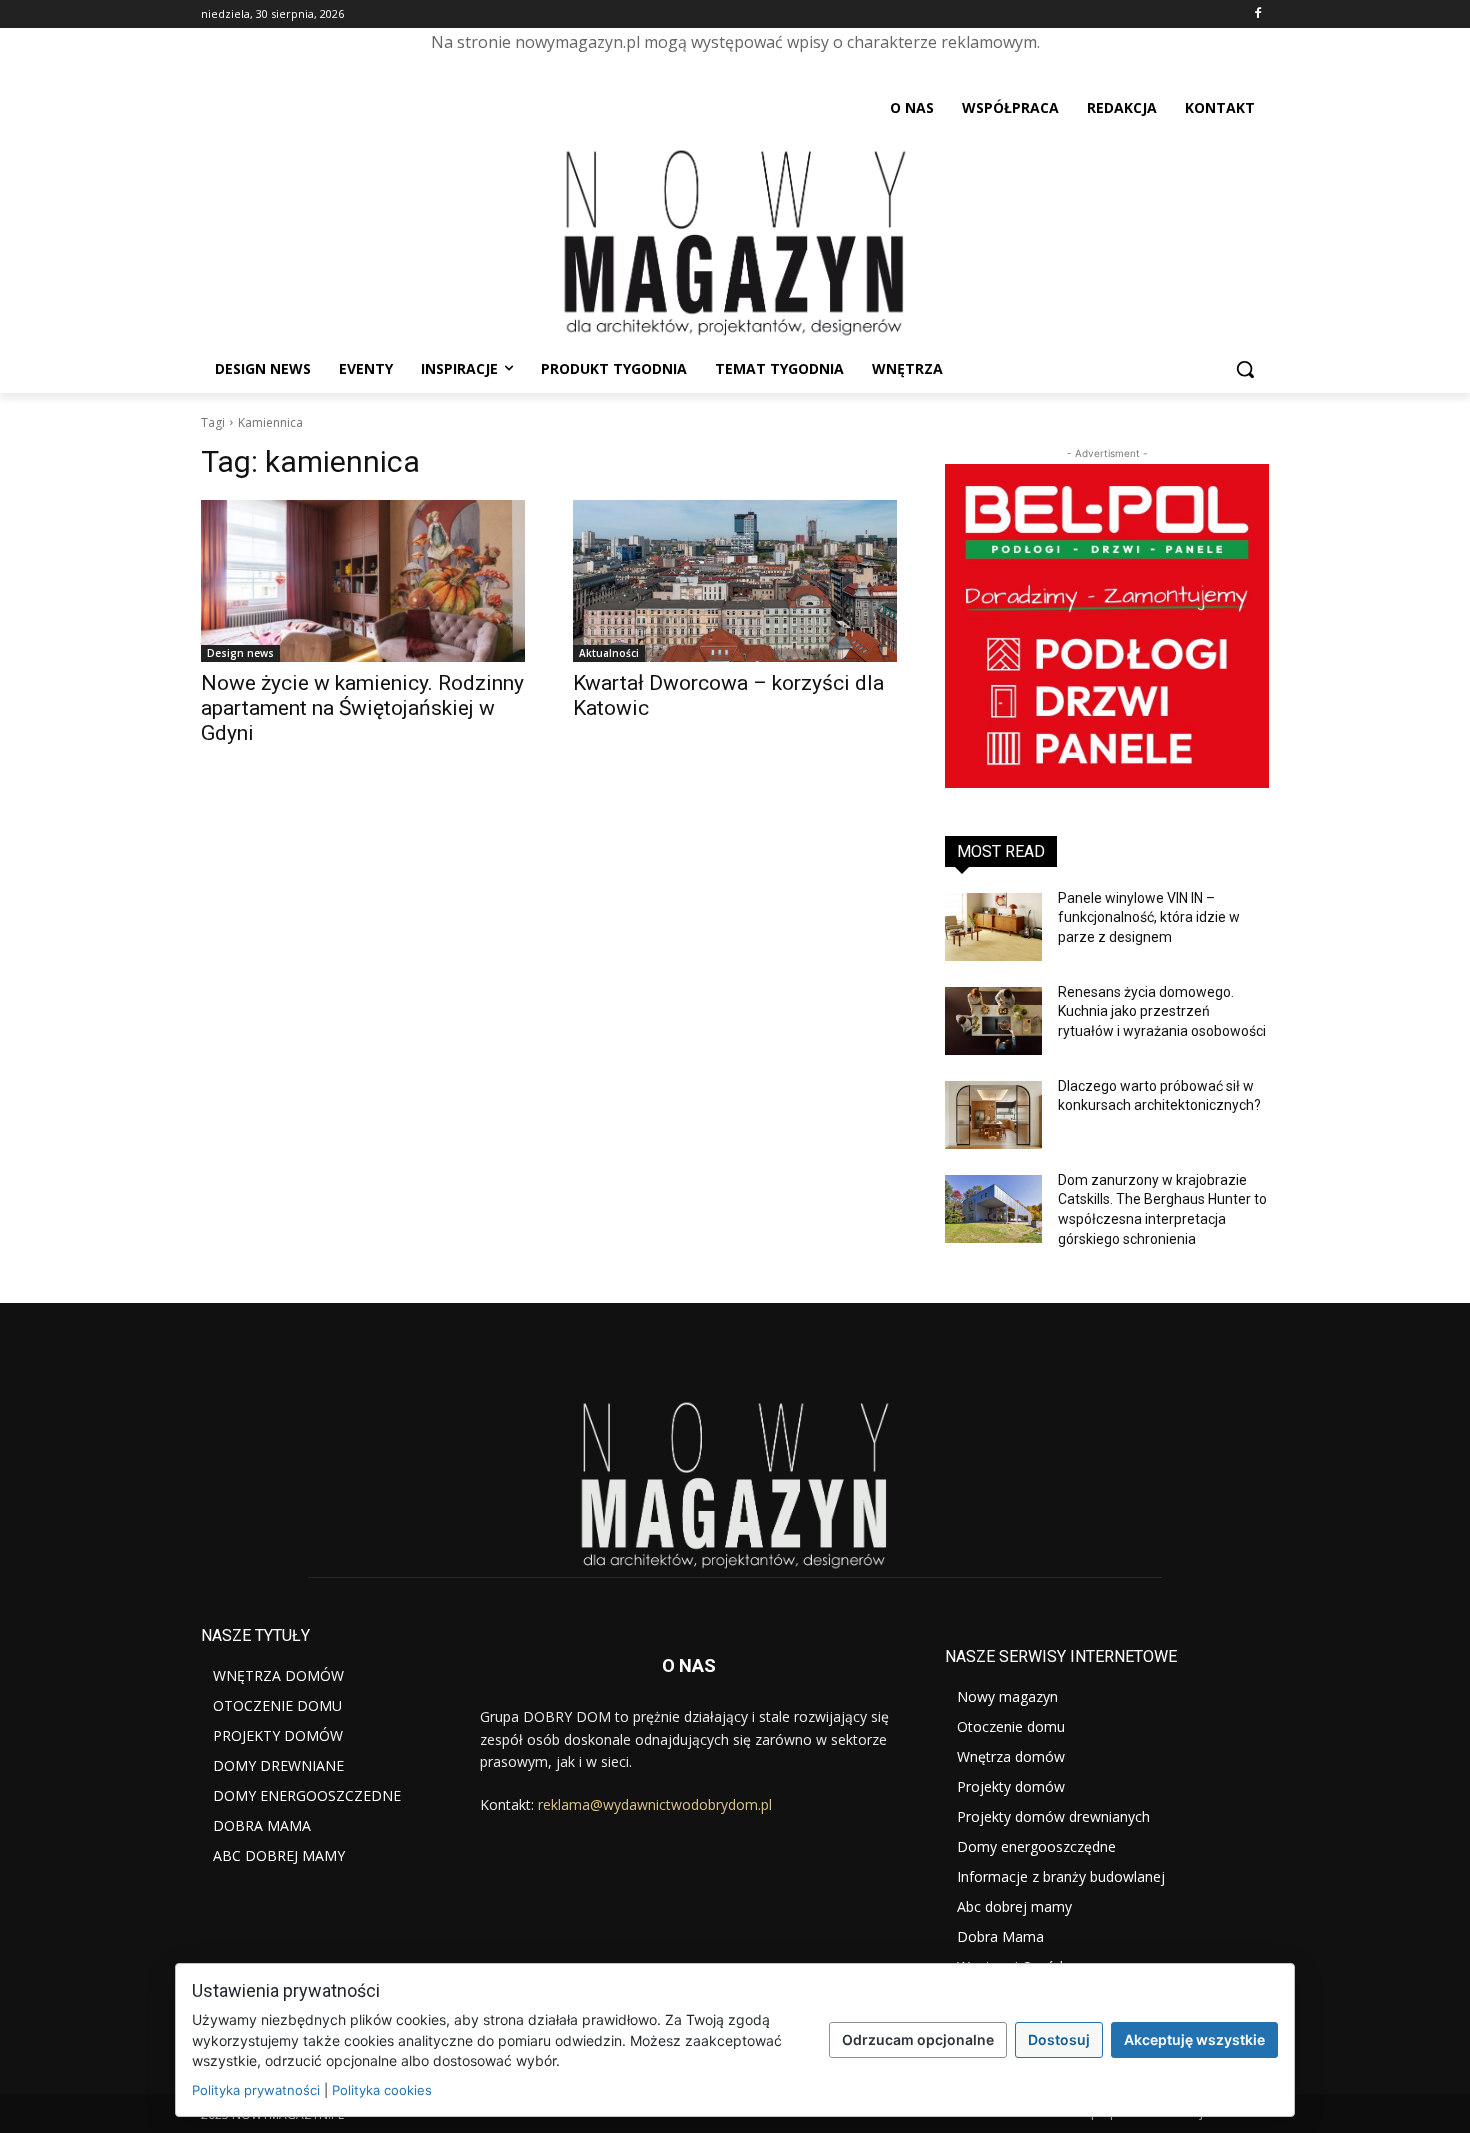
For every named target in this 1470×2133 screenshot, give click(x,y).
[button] (1245, 369)
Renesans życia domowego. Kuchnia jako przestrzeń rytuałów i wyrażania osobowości (1162, 1011)
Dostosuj (1059, 2039)
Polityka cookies (382, 2090)
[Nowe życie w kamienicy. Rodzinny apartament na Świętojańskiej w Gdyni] (363, 581)
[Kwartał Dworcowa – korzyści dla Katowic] (735, 581)
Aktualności (609, 653)
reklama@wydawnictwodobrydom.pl (655, 1804)
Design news (240, 653)
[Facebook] (1257, 14)
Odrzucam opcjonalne (918, 2039)
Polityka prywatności (256, 2090)
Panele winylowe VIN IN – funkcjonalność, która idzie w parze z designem (1149, 917)
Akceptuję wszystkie (1194, 2039)
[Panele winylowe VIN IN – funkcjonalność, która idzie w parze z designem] (993, 927)
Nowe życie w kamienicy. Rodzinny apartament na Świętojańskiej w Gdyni (362, 708)
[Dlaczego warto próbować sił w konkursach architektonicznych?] (993, 1115)
